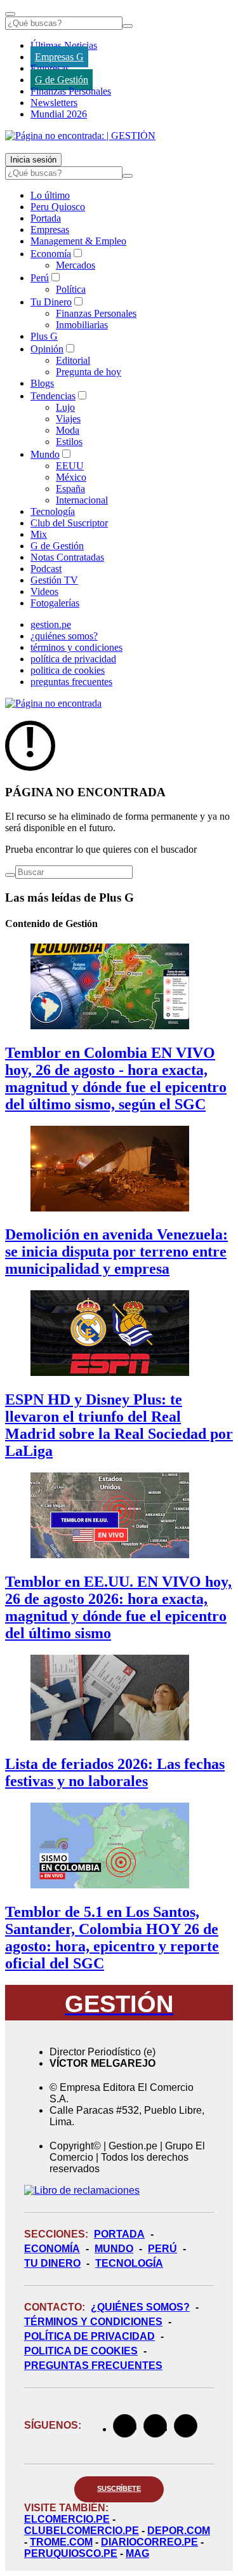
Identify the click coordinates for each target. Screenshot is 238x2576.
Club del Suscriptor (69, 523)
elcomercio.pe (67, 2519)
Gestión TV (54, 580)
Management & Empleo (78, 241)
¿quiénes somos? (64, 636)
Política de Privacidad (89, 2336)
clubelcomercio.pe (82, 2531)
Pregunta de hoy (89, 372)
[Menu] (10, 14)
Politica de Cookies (81, 2351)
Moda (68, 430)
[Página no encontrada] (53, 703)
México (71, 477)
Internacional (82, 500)
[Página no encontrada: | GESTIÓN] (80, 136)
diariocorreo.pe (149, 2542)
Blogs (42, 383)
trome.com (61, 2542)
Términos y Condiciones (93, 2322)
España (70, 489)
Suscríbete (119, 2488)
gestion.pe (51, 624)
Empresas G (59, 57)
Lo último (50, 195)
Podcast (46, 569)
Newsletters (54, 103)
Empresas (50, 68)
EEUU (70, 466)
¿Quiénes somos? (140, 2307)
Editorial (73, 360)
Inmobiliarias (82, 325)
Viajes (68, 419)
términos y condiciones (76, 647)
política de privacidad (73, 659)
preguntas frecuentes (71, 682)
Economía (51, 254)
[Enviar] (128, 26)
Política (71, 289)
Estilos (69, 442)
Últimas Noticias (64, 45)
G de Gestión (62, 80)
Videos (44, 591)
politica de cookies (68, 670)
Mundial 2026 (59, 114)
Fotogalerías (55, 603)
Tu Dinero (51, 302)
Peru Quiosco (58, 207)
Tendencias (53, 396)
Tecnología (53, 511)
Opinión (47, 349)
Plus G (44, 336)
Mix (39, 534)
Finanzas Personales (71, 91)
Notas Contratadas (67, 557)
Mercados (76, 265)
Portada (46, 218)
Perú (40, 278)
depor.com (179, 2531)
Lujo (65, 407)
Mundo (45, 454)
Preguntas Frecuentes (93, 2366)
